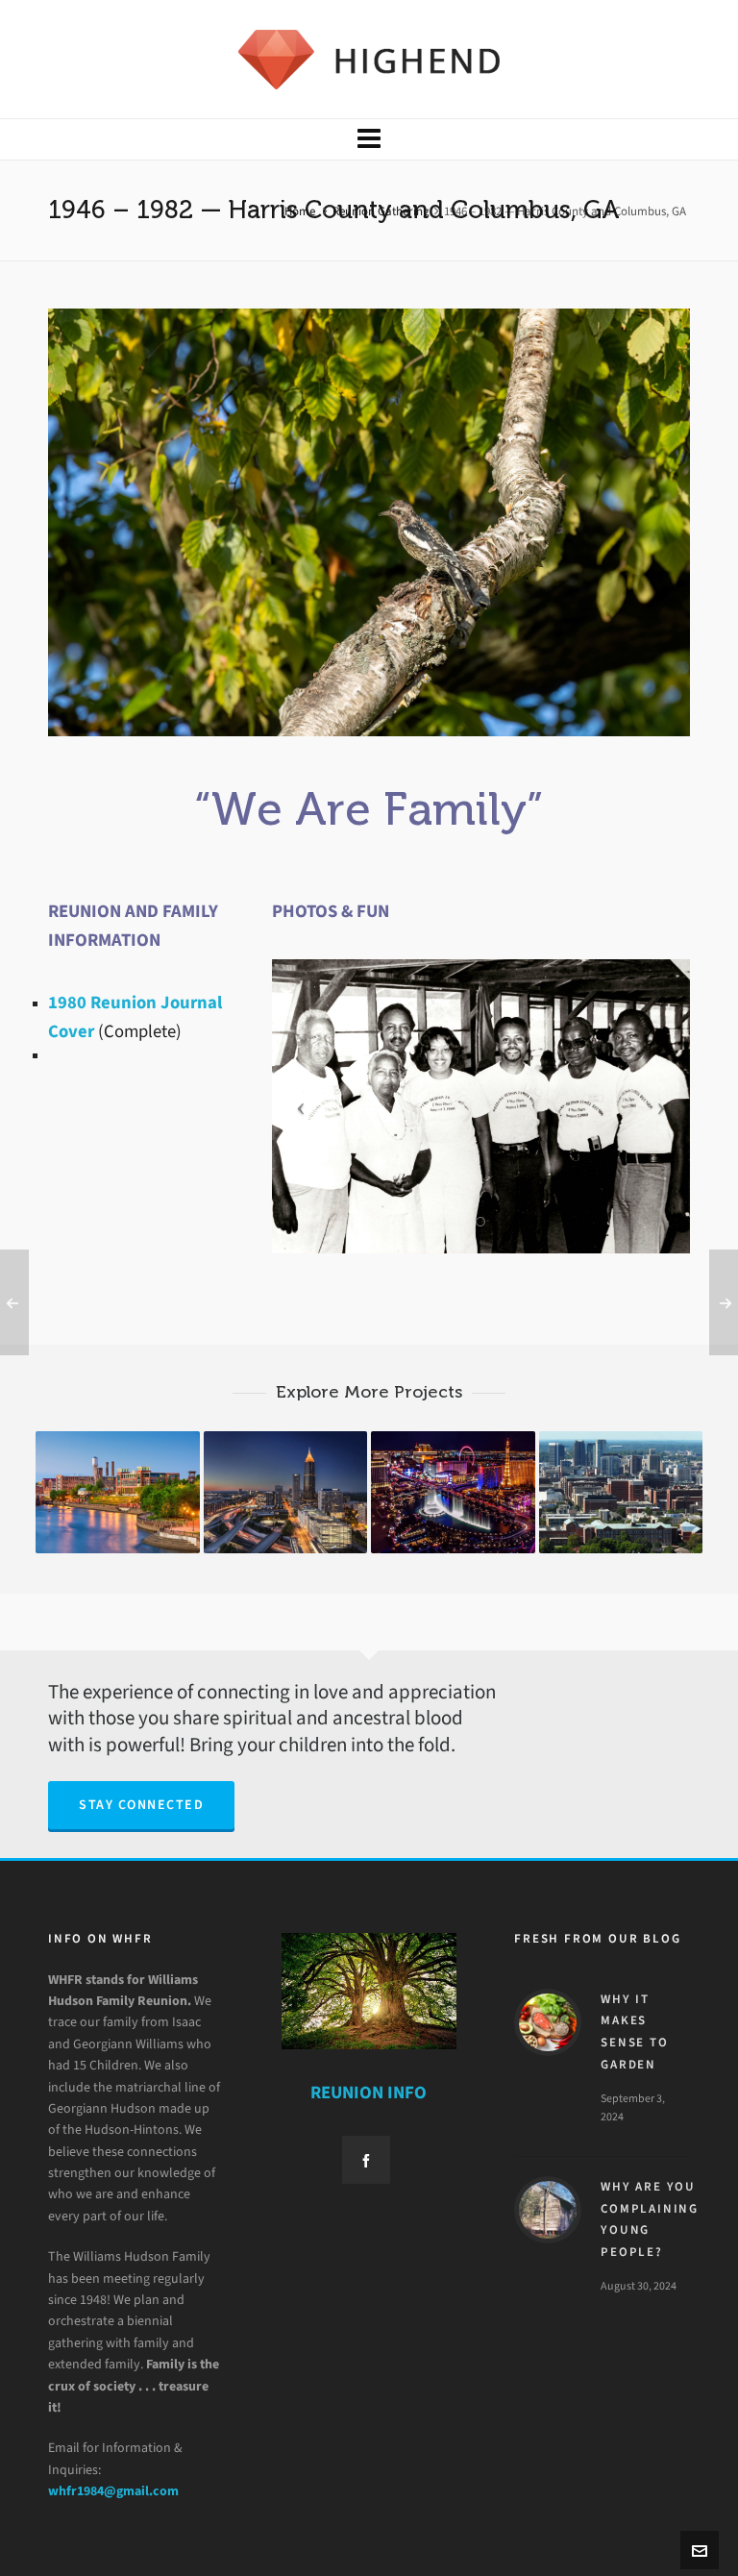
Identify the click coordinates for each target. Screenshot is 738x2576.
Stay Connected (141, 1805)
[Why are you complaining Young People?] (548, 2210)
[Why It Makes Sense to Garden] (548, 2022)
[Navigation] (369, 139)
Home (300, 211)
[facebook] (366, 2160)
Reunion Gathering (381, 211)
